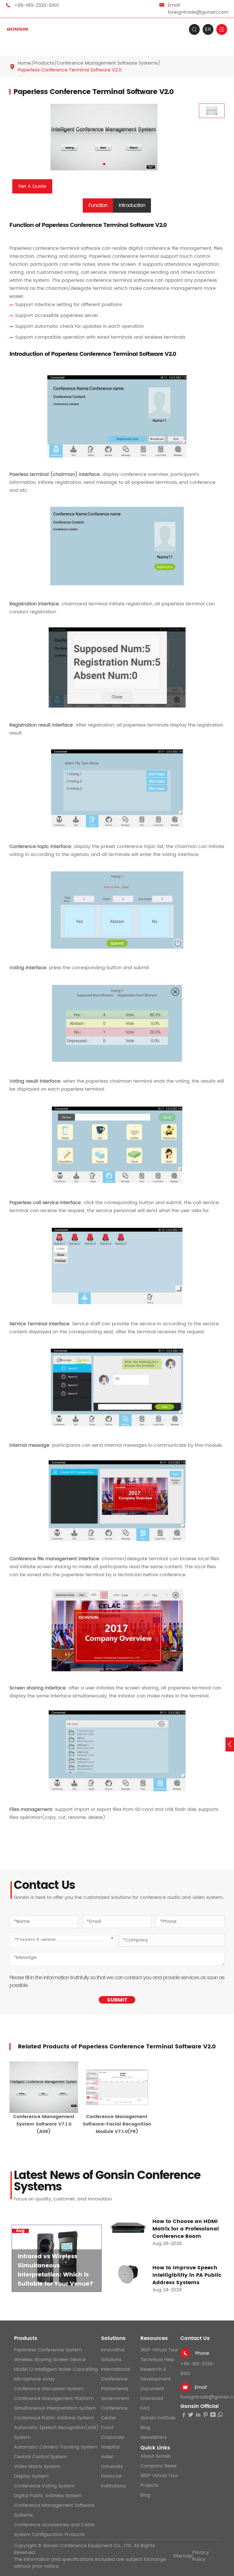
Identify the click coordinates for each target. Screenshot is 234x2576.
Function (98, 205)
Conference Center (114, 2413)
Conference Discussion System (49, 2389)
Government (115, 2399)
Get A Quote (32, 186)
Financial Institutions (113, 2481)
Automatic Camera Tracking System (56, 2447)
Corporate (113, 2437)
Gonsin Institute (158, 2418)
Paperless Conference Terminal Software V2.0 (70, 70)
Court (107, 2428)
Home (24, 63)
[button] (104, 164)
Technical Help (157, 2360)
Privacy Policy (201, 2556)
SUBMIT (117, 2000)
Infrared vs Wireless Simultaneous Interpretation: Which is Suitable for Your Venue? (56, 2270)
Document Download (152, 2394)
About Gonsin (156, 2456)
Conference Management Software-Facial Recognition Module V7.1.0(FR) (117, 2124)
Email (201, 2387)
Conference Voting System (44, 2486)
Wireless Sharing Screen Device (50, 2360)
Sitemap (182, 2556)
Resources (154, 2338)
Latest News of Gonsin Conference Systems (107, 2181)
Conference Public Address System (54, 2418)
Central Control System (40, 2457)
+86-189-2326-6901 (37, 5)
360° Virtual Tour (159, 2350)
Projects (149, 2485)
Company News (158, 2466)
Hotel (107, 2457)
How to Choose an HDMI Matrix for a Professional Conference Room (186, 2229)
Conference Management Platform (54, 2399)
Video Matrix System (37, 2467)
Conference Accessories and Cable (54, 2525)
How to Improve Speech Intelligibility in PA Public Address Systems (187, 2275)
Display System (31, 2476)
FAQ (145, 2408)
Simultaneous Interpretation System (55, 2408)
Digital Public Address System (48, 2496)
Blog (145, 2428)
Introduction (132, 205)
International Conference (116, 2374)
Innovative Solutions (113, 2355)
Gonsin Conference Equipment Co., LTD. (88, 2546)
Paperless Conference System (48, 2350)
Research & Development (156, 2374)
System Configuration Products (49, 2535)
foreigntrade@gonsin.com (198, 12)
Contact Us (195, 2338)
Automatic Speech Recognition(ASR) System (56, 2433)
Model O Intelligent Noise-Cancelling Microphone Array (56, 2374)
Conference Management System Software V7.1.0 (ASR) (44, 2124)
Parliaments (115, 2389)
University (112, 2467)
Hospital (110, 2447)
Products (44, 63)
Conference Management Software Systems (107, 63)
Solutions (113, 2338)
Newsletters (154, 2437)
